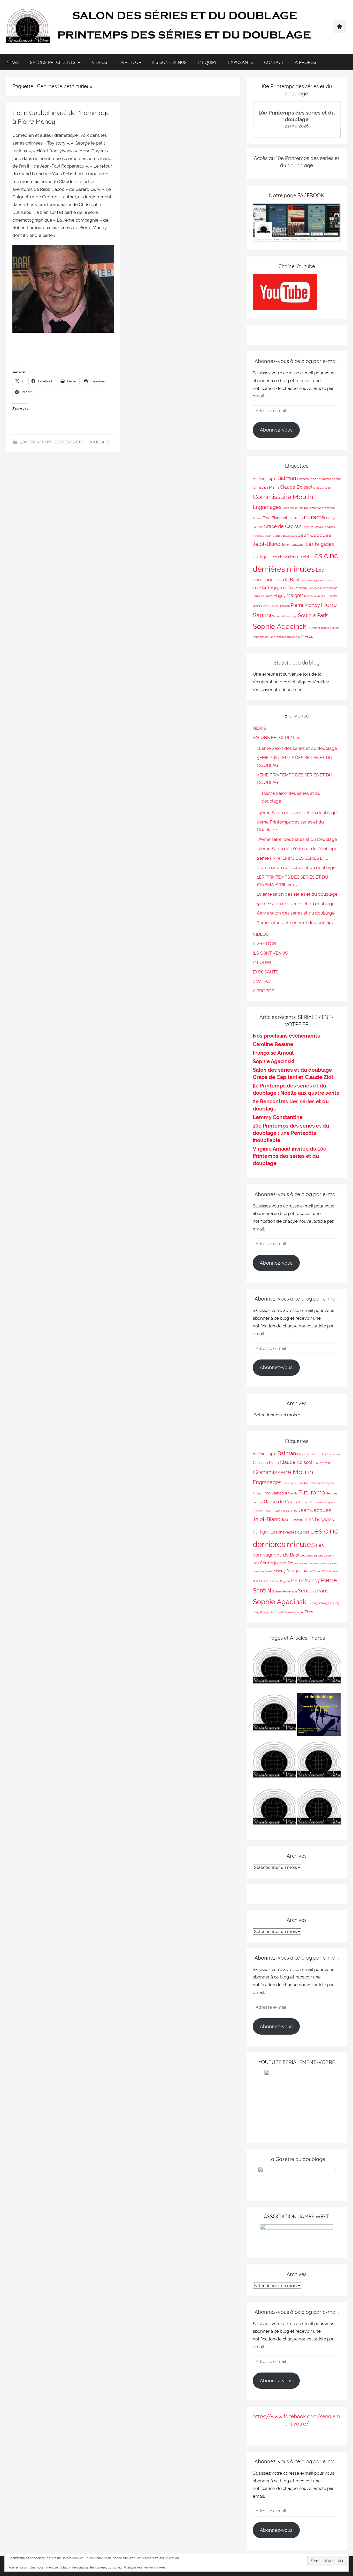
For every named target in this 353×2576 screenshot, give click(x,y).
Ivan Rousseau (313, 527)
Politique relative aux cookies (145, 2567)
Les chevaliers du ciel (290, 557)
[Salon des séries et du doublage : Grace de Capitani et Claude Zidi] (319, 1810)
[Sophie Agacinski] (274, 1810)
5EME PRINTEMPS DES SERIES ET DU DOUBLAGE (65, 442)
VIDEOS (99, 62)
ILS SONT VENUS (169, 62)
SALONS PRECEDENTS (53, 62)
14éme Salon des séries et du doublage (297, 813)
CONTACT (274, 62)
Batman (287, 478)
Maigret (295, 595)
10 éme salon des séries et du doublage (297, 894)
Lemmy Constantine (278, 1117)
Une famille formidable (285, 637)
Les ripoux (301, 588)
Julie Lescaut (293, 544)
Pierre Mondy (305, 605)
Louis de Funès (263, 596)
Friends (293, 518)
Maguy (279, 596)
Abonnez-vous (276, 430)
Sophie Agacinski (280, 626)
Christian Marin (266, 487)
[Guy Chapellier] (274, 1669)
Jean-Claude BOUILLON (281, 536)
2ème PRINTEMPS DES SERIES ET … (293, 858)
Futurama (312, 517)
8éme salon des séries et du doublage (296, 913)
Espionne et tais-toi (295, 508)
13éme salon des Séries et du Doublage (297, 839)
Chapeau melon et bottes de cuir (319, 479)
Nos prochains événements (286, 1036)
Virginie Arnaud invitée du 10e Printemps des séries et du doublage (290, 1156)
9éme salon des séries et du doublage (296, 904)
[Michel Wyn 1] (319, 1669)
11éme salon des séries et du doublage (296, 867)
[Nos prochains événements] (319, 1716)
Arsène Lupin (265, 478)
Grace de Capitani (283, 526)
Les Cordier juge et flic (273, 588)
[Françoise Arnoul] (319, 1763)
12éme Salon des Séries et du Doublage (297, 849)
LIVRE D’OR (130, 62)
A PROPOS (306, 62)
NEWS (13, 62)
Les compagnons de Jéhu (317, 580)
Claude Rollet (323, 488)
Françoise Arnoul (273, 1053)
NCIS (324, 596)
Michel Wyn (312, 596)
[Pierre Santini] (274, 1716)
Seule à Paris (313, 615)
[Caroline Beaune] (274, 1763)
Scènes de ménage (285, 616)
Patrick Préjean (280, 606)
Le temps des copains (323, 588)
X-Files (307, 636)
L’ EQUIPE (208, 62)
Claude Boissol (296, 487)
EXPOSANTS (241, 62)
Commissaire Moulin (283, 497)
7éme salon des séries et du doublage (296, 923)
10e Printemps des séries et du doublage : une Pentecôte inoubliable (291, 1133)
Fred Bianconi (275, 518)
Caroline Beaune (273, 1044)
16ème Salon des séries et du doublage (297, 748)
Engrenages (267, 507)
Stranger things (319, 628)
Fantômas (315, 508)
